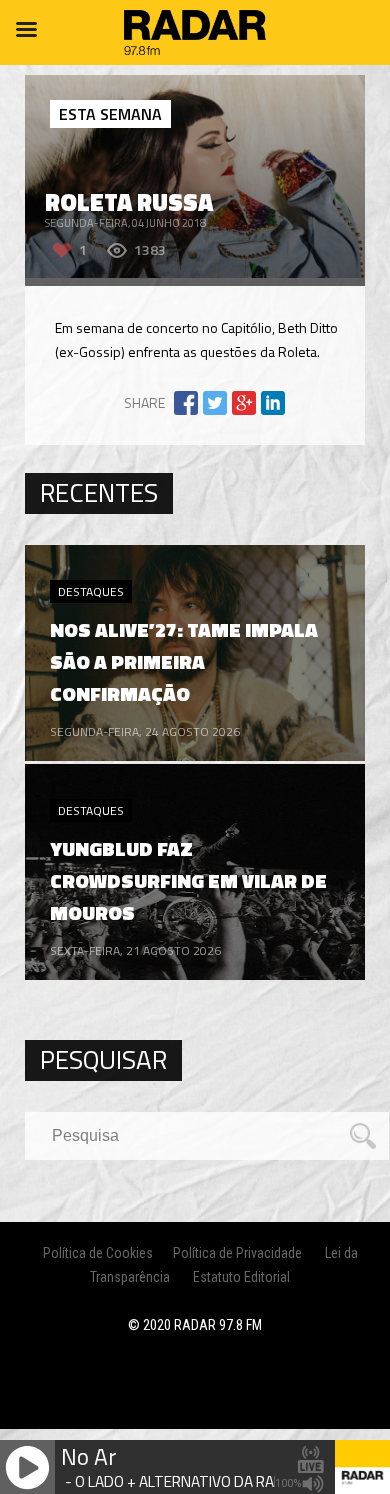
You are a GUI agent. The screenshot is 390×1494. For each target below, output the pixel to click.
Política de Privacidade (237, 1253)
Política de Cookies (98, 1253)
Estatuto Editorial (241, 1277)
